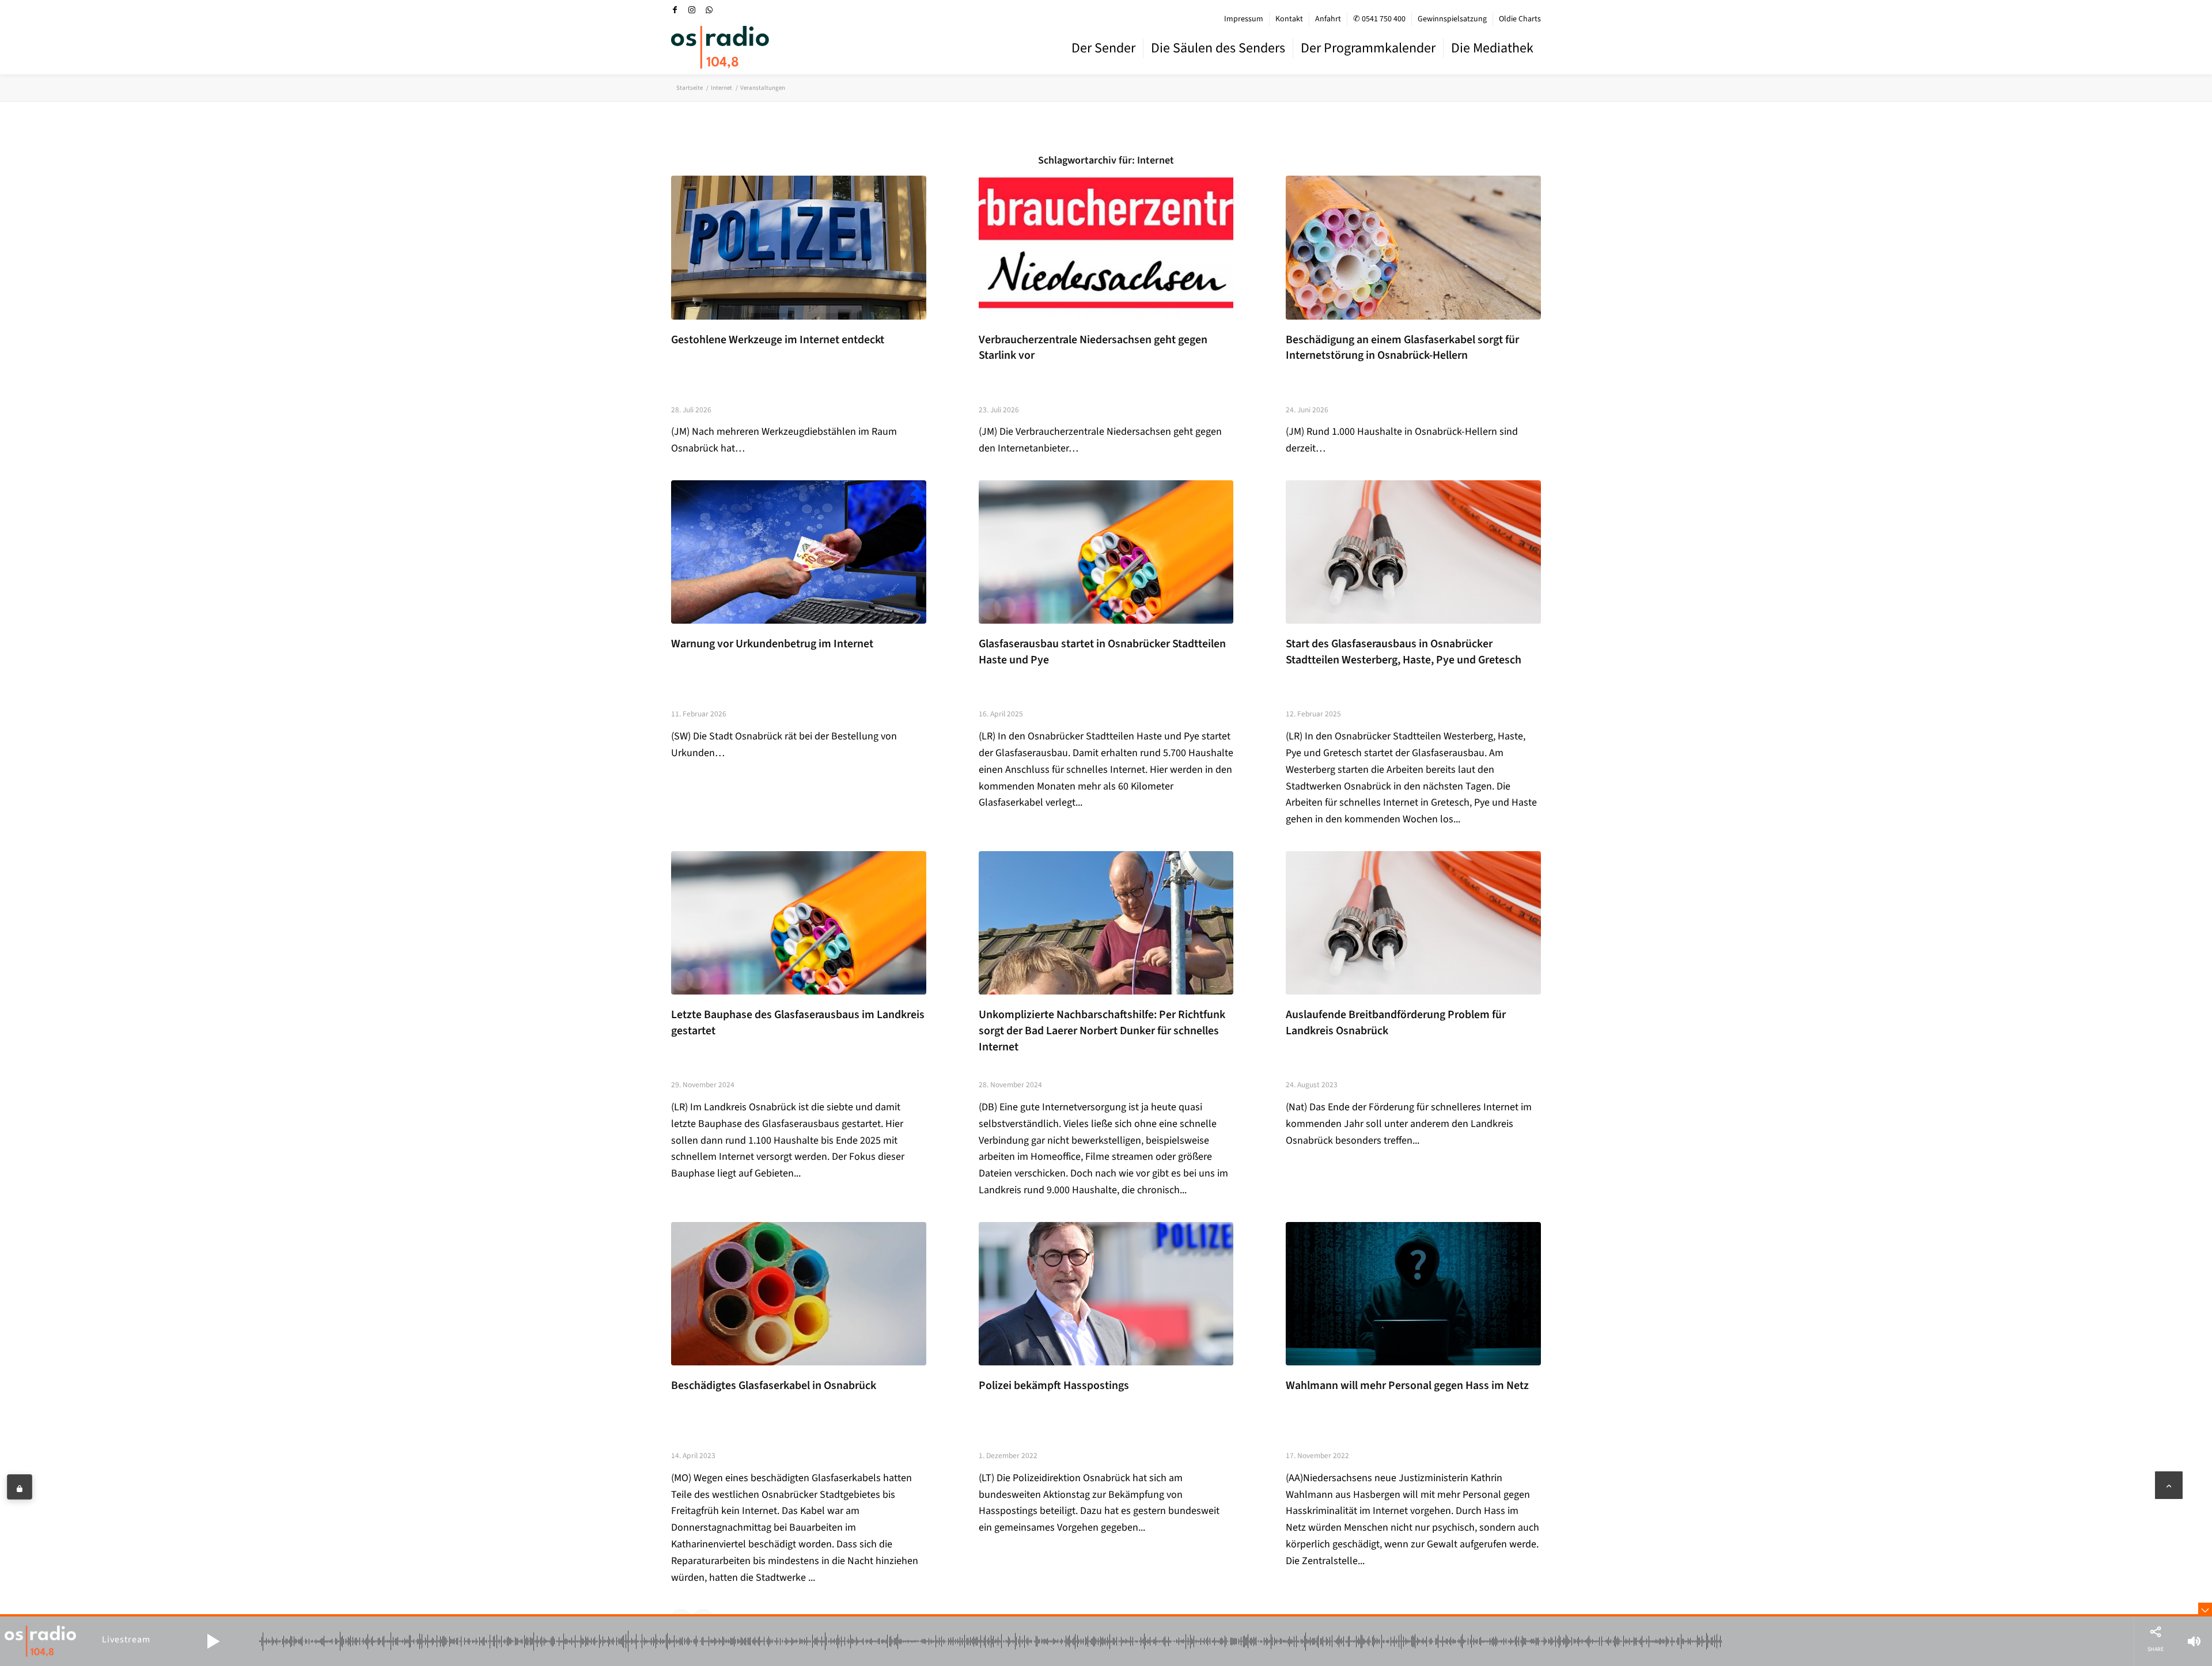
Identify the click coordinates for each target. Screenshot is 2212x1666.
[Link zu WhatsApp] (709, 10)
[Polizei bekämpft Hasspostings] (1106, 1294)
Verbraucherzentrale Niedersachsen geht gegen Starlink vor (1093, 348)
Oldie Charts (1520, 19)
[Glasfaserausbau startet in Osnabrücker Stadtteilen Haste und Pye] (1106, 552)
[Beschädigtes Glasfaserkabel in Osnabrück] (799, 1294)
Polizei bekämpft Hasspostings (1054, 1386)
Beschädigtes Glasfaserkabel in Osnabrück (774, 1386)
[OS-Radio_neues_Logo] (720, 47)
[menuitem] (1244, 19)
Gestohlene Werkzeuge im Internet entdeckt (778, 340)
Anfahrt (1328, 19)
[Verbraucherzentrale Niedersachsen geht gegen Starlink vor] (1106, 247)
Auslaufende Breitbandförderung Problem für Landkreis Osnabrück (1396, 1023)
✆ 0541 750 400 (1379, 19)
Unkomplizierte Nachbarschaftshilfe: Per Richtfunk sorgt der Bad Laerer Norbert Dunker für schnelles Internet (1102, 1031)
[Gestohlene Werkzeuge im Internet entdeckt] (799, 247)
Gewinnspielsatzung (1452, 19)
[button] (213, 1641)
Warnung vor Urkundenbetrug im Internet (772, 644)
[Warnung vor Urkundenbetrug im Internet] (799, 552)
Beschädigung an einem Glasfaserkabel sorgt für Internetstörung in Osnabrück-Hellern (1402, 348)
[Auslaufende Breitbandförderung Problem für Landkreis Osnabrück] (1413, 923)
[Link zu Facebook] (675, 10)
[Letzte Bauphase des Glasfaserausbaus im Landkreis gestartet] (799, 923)
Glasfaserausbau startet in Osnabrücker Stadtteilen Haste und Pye (1102, 652)
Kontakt (1289, 19)
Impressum (1244, 19)
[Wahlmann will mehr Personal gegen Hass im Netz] (1413, 1294)
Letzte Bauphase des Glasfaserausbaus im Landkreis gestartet (798, 1023)
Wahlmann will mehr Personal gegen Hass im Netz (1407, 1386)
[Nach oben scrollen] (2169, 1485)
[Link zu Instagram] (692, 10)
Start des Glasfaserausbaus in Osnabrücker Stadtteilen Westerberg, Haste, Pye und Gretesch (1404, 652)
